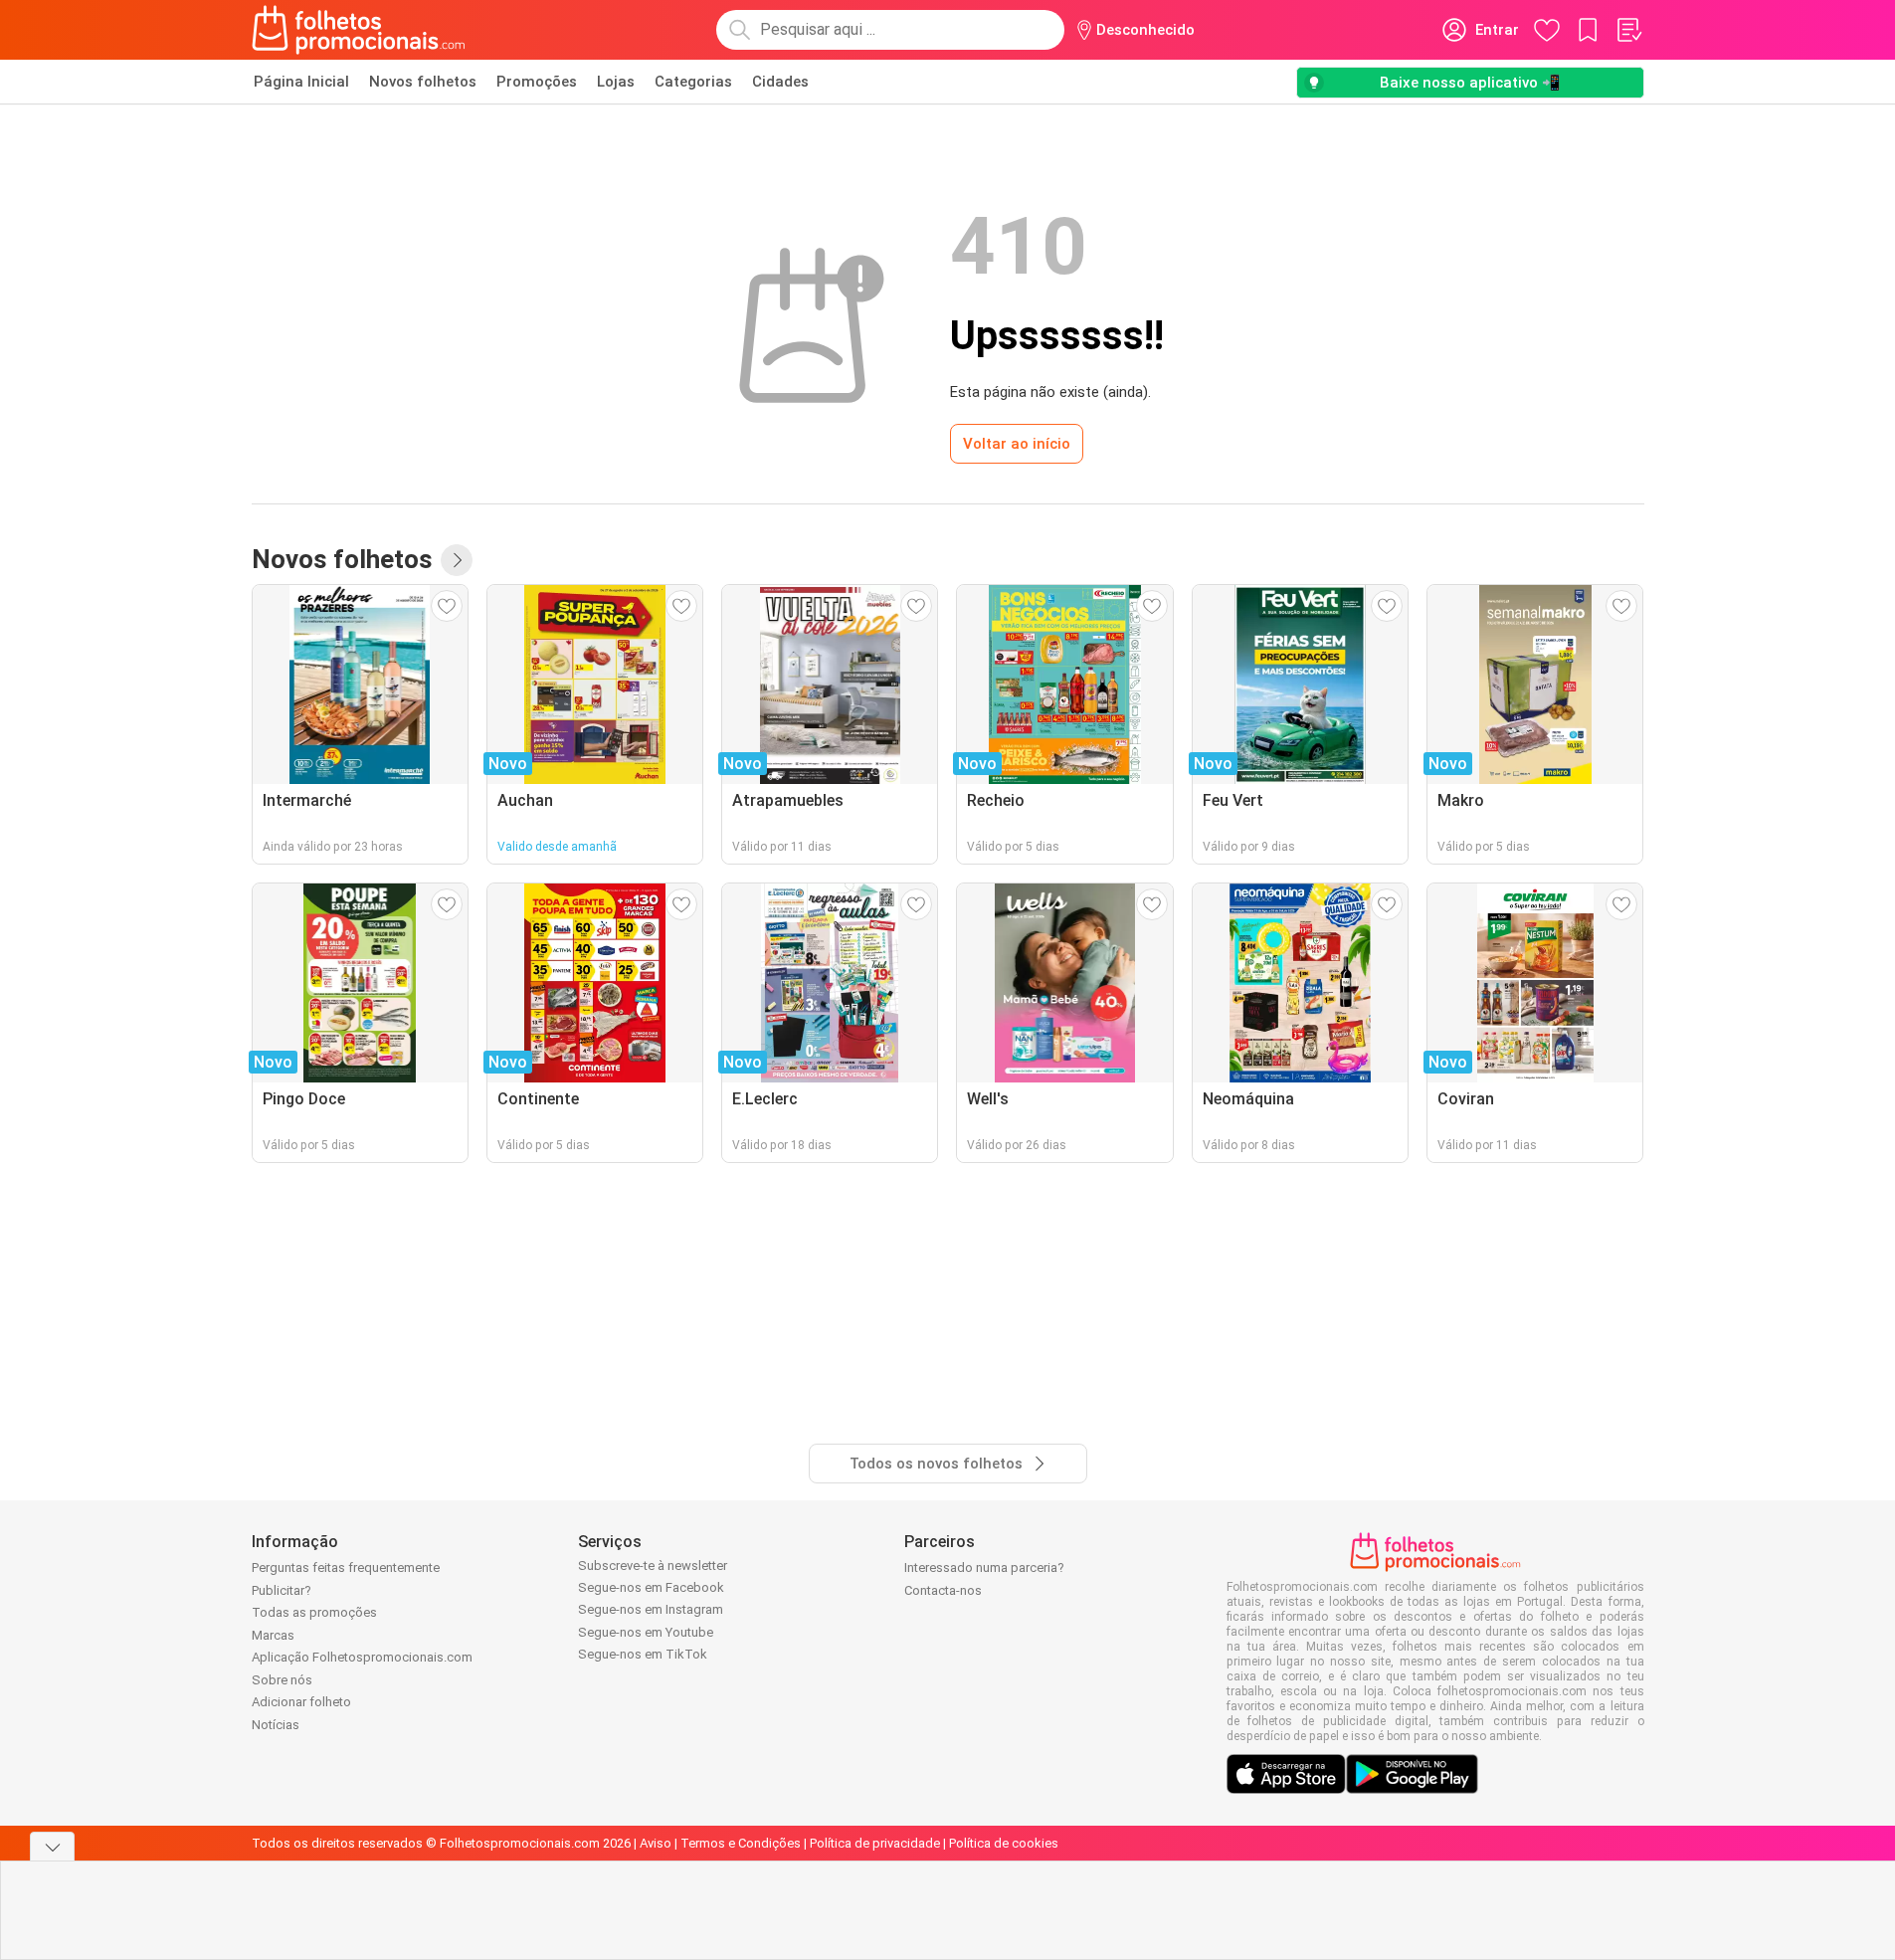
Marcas (273, 1635)
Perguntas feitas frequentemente (346, 1568)
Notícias (276, 1725)
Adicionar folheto (301, 1702)
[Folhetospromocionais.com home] (359, 30)
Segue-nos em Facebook (651, 1587)
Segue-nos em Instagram (651, 1609)
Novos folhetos (423, 82)
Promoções (537, 82)
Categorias (693, 82)
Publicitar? (282, 1590)
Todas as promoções (314, 1612)
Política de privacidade (875, 1843)
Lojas (616, 82)
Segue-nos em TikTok (643, 1654)
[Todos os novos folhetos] (457, 560)
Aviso (656, 1843)
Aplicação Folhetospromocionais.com (362, 1657)
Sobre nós (282, 1680)
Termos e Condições (741, 1843)
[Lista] (1628, 30)
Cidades (780, 82)
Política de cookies (1004, 1843)
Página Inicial (301, 82)
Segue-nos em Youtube (646, 1632)
